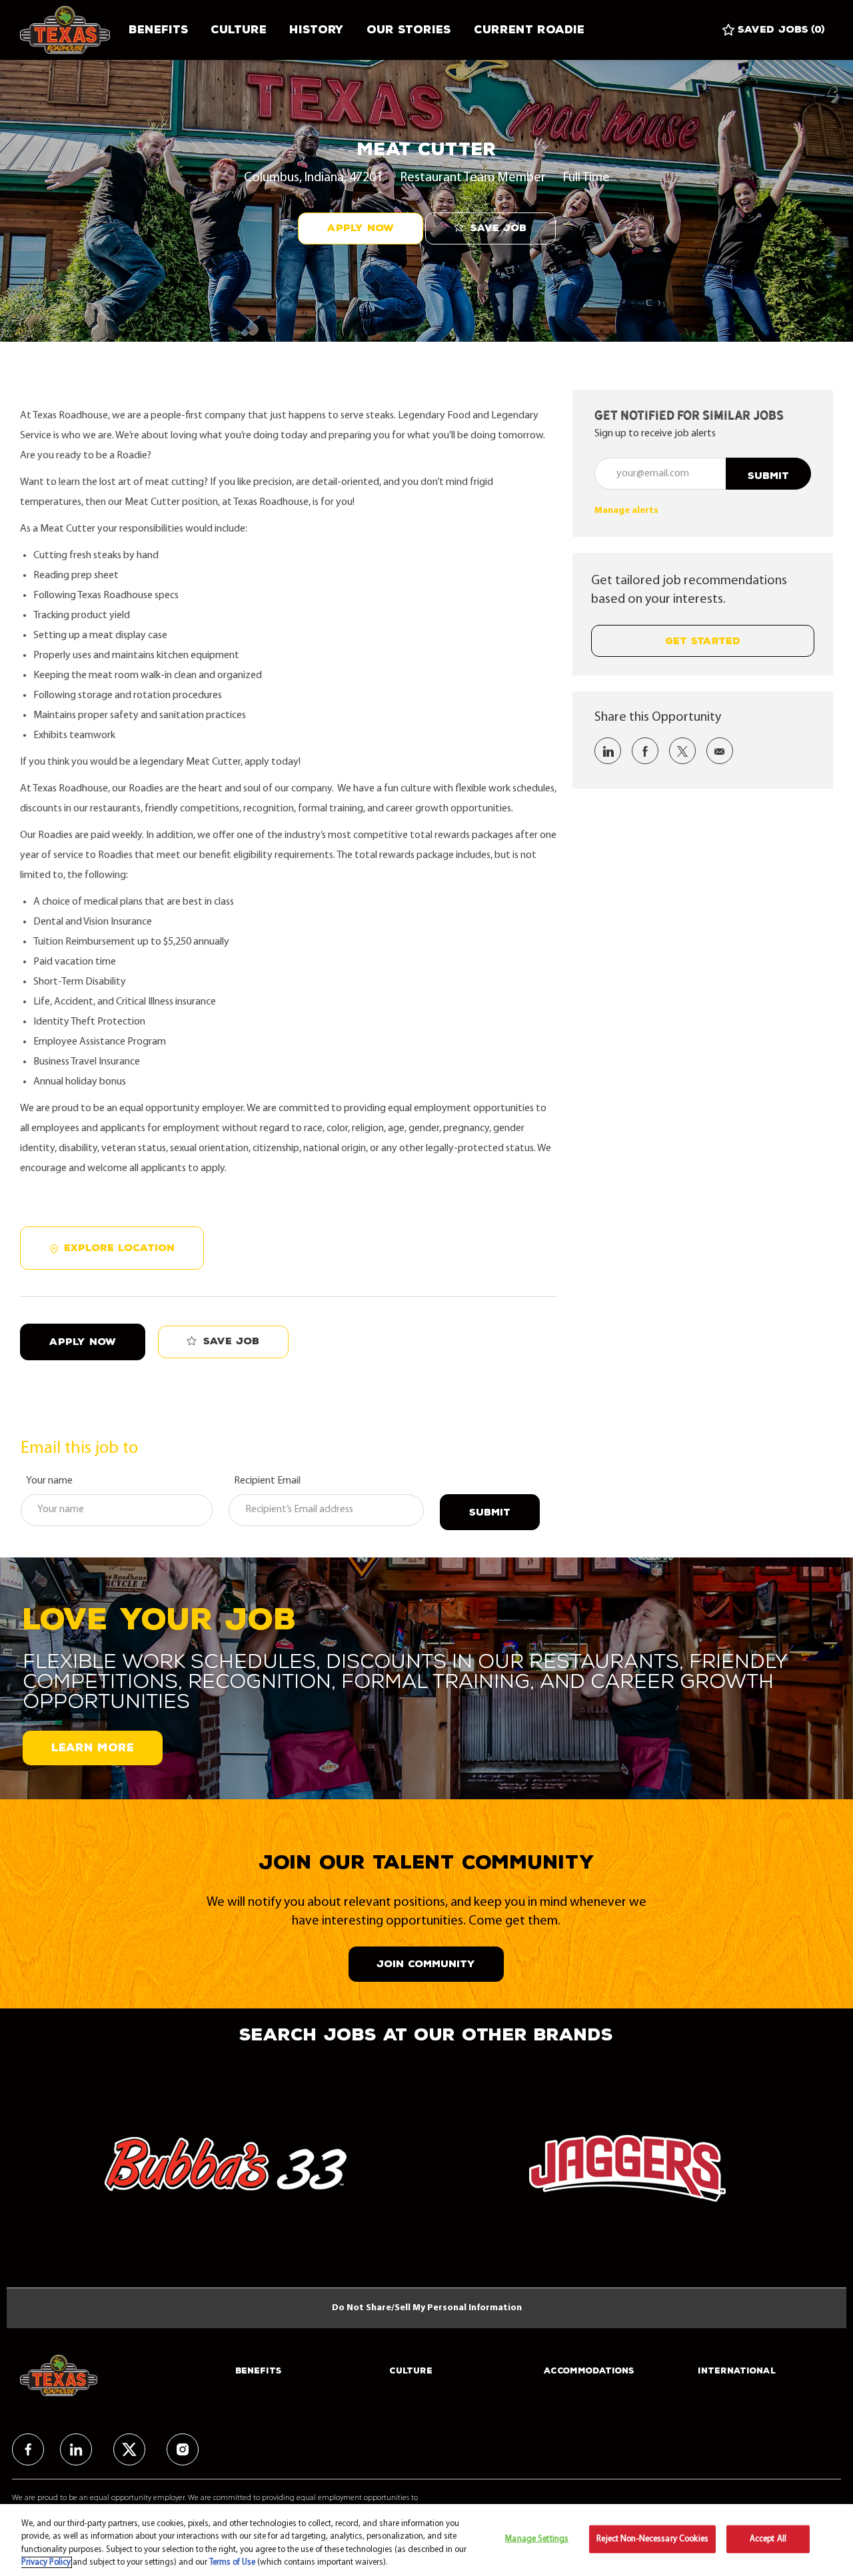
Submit (490, 1512)
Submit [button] (768, 476)
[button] (361, 228)
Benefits (158, 30)
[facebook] (28, 2449)
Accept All (768, 2539)
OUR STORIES (409, 30)
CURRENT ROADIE (529, 30)
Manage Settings (537, 2539)
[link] (626, 511)
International (737, 2371)
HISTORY (317, 30)
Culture (239, 30)
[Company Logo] (69, 30)
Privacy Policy (46, 2562)
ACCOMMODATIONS (589, 2371)
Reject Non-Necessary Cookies (652, 2539)
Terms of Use (232, 2562)
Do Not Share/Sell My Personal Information (427, 2308)
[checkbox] (490, 229)
